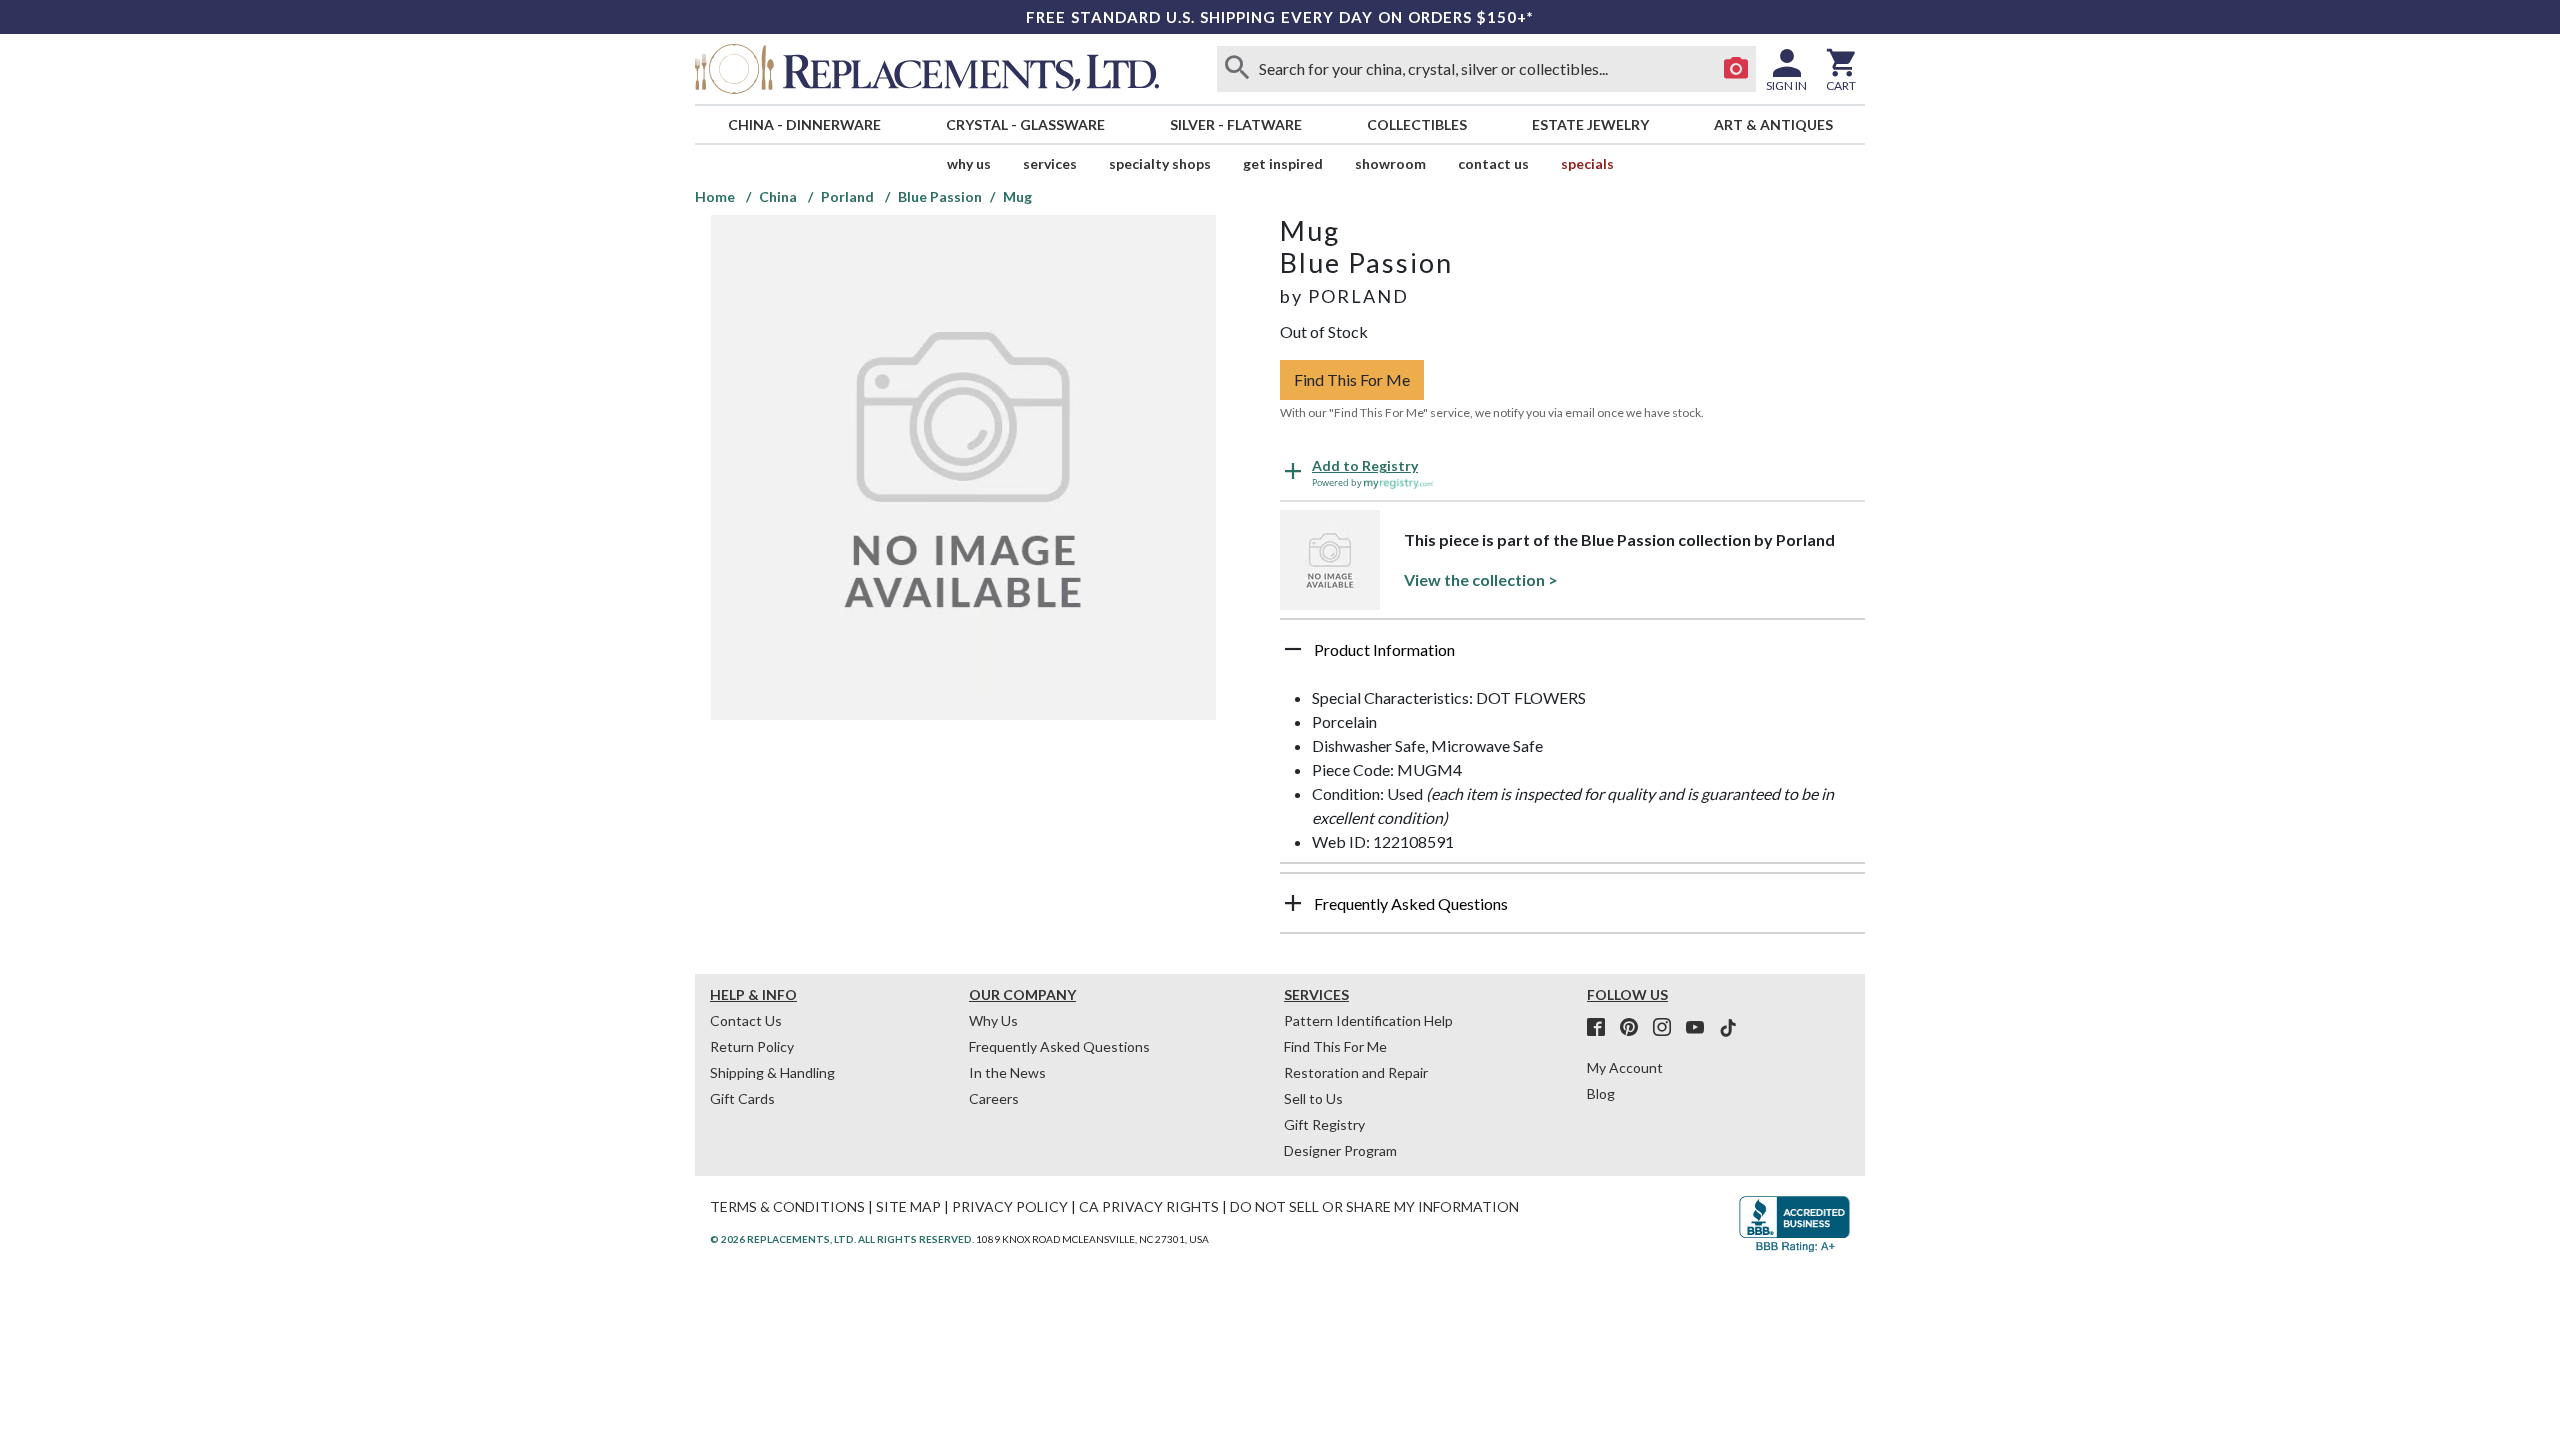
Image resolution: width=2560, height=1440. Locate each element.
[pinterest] (1635, 1028)
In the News (1007, 1072)
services (1050, 163)
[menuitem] (804, 124)
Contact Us (1493, 163)
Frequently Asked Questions (1059, 1046)
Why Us (993, 1020)
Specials (1587, 163)
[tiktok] (1728, 1028)
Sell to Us (1313, 1098)
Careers (994, 1098)
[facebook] (1602, 1028)
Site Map (908, 1206)
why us (969, 163)
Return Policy (752, 1046)
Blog (1601, 1093)
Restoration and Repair (1356, 1072)
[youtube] (1701, 1028)
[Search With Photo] (1736, 69)
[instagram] (1668, 1028)
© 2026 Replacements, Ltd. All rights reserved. (842, 1239)
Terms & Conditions (787, 1206)
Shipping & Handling (772, 1072)
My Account (1625, 1067)
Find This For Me (1352, 379)
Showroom (1390, 163)
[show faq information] (1293, 903)
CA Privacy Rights (1149, 1206)
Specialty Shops (1160, 163)
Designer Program (1340, 1150)
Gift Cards (742, 1098)
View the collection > (1481, 579)
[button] (1572, 657)
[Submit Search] (1237, 69)
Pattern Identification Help (1368, 1020)
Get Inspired (1283, 163)
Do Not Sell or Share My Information (1374, 1206)
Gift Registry (1324, 1124)
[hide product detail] (1293, 649)
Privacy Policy (1010, 1206)
